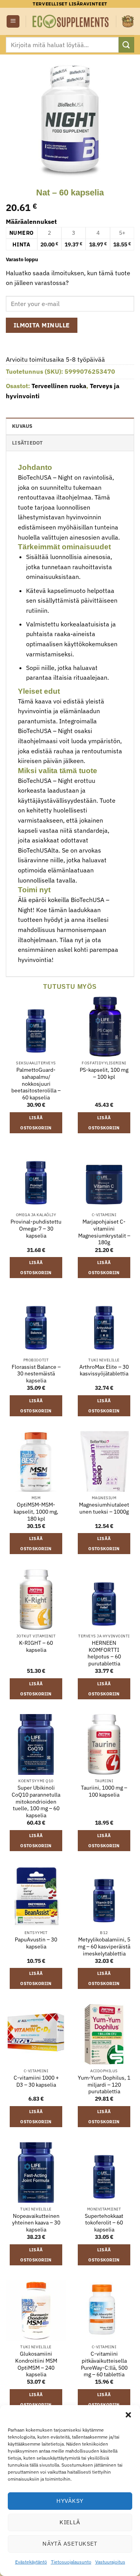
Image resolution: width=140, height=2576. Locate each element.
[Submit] (126, 45)
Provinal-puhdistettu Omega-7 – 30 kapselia (36, 1229)
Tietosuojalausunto (71, 2562)
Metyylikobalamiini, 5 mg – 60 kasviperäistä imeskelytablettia (104, 1947)
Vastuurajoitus (110, 2562)
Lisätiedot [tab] (28, 443)
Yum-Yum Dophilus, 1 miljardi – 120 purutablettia (104, 2085)
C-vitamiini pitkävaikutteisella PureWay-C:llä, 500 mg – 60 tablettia (104, 2364)
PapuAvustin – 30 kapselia (36, 1943)
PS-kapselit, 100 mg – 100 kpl (104, 1073)
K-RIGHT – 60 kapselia (36, 1647)
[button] (128, 2415)
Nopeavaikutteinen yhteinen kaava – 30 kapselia (36, 2223)
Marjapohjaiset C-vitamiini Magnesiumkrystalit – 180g (104, 1232)
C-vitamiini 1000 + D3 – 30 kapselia (36, 2081)
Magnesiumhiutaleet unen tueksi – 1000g (104, 1508)
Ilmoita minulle (42, 325)
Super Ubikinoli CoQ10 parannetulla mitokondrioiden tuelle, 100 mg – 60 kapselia (36, 1802)
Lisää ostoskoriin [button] (36, 1123)
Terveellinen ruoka (59, 386)
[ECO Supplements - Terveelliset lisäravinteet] (71, 21)
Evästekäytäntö (31, 2562)
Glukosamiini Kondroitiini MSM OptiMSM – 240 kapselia (36, 2364)
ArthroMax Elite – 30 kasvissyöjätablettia (104, 1371)
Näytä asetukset (70, 2543)
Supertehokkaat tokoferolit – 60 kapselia (104, 2223)
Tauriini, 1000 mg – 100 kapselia (104, 1791)
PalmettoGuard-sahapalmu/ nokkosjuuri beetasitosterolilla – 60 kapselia (36, 1084)
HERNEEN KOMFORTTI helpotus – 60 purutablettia (104, 1653)
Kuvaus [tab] (22, 426)
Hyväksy (70, 2501)
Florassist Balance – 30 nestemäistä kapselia (36, 1374)
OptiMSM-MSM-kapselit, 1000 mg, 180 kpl (36, 1512)
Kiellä (70, 2522)
